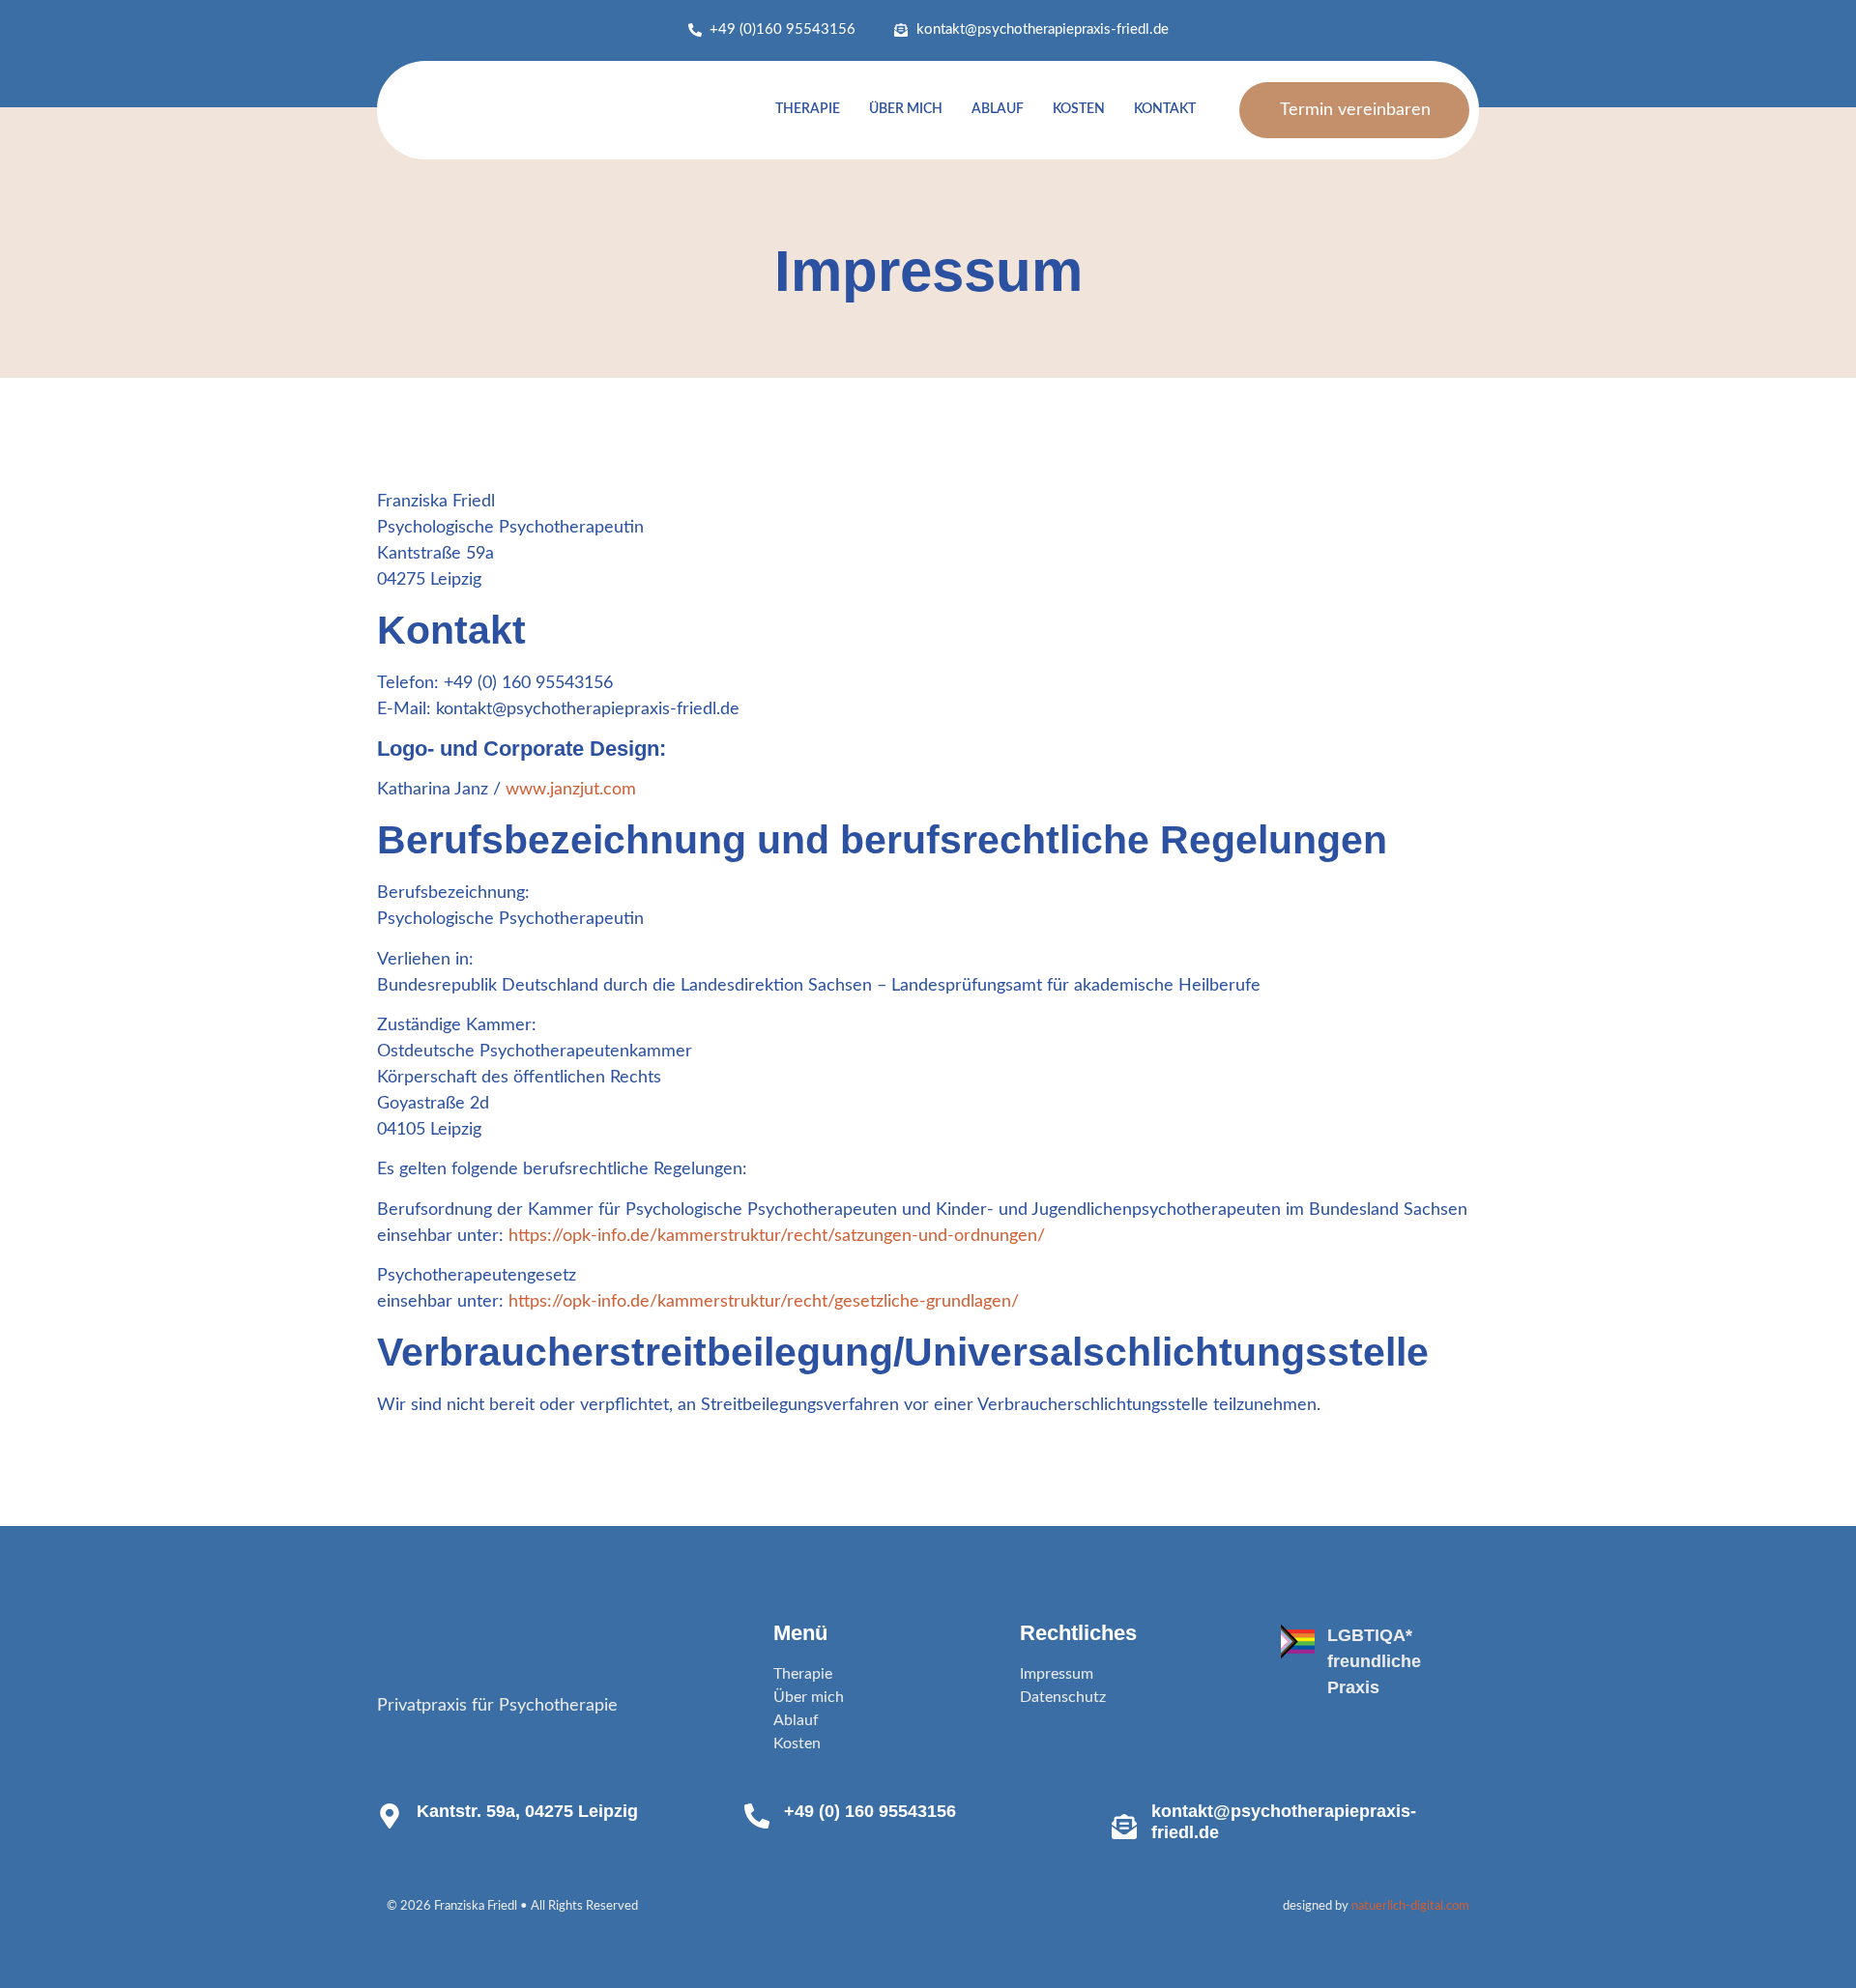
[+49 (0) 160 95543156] (757, 1816)
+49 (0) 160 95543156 (870, 1811)
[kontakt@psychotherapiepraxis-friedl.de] (1124, 1827)
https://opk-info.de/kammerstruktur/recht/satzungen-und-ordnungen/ (777, 1236)
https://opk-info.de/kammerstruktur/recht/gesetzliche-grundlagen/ (764, 1302)
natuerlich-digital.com (1410, 1906)
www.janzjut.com (571, 790)
